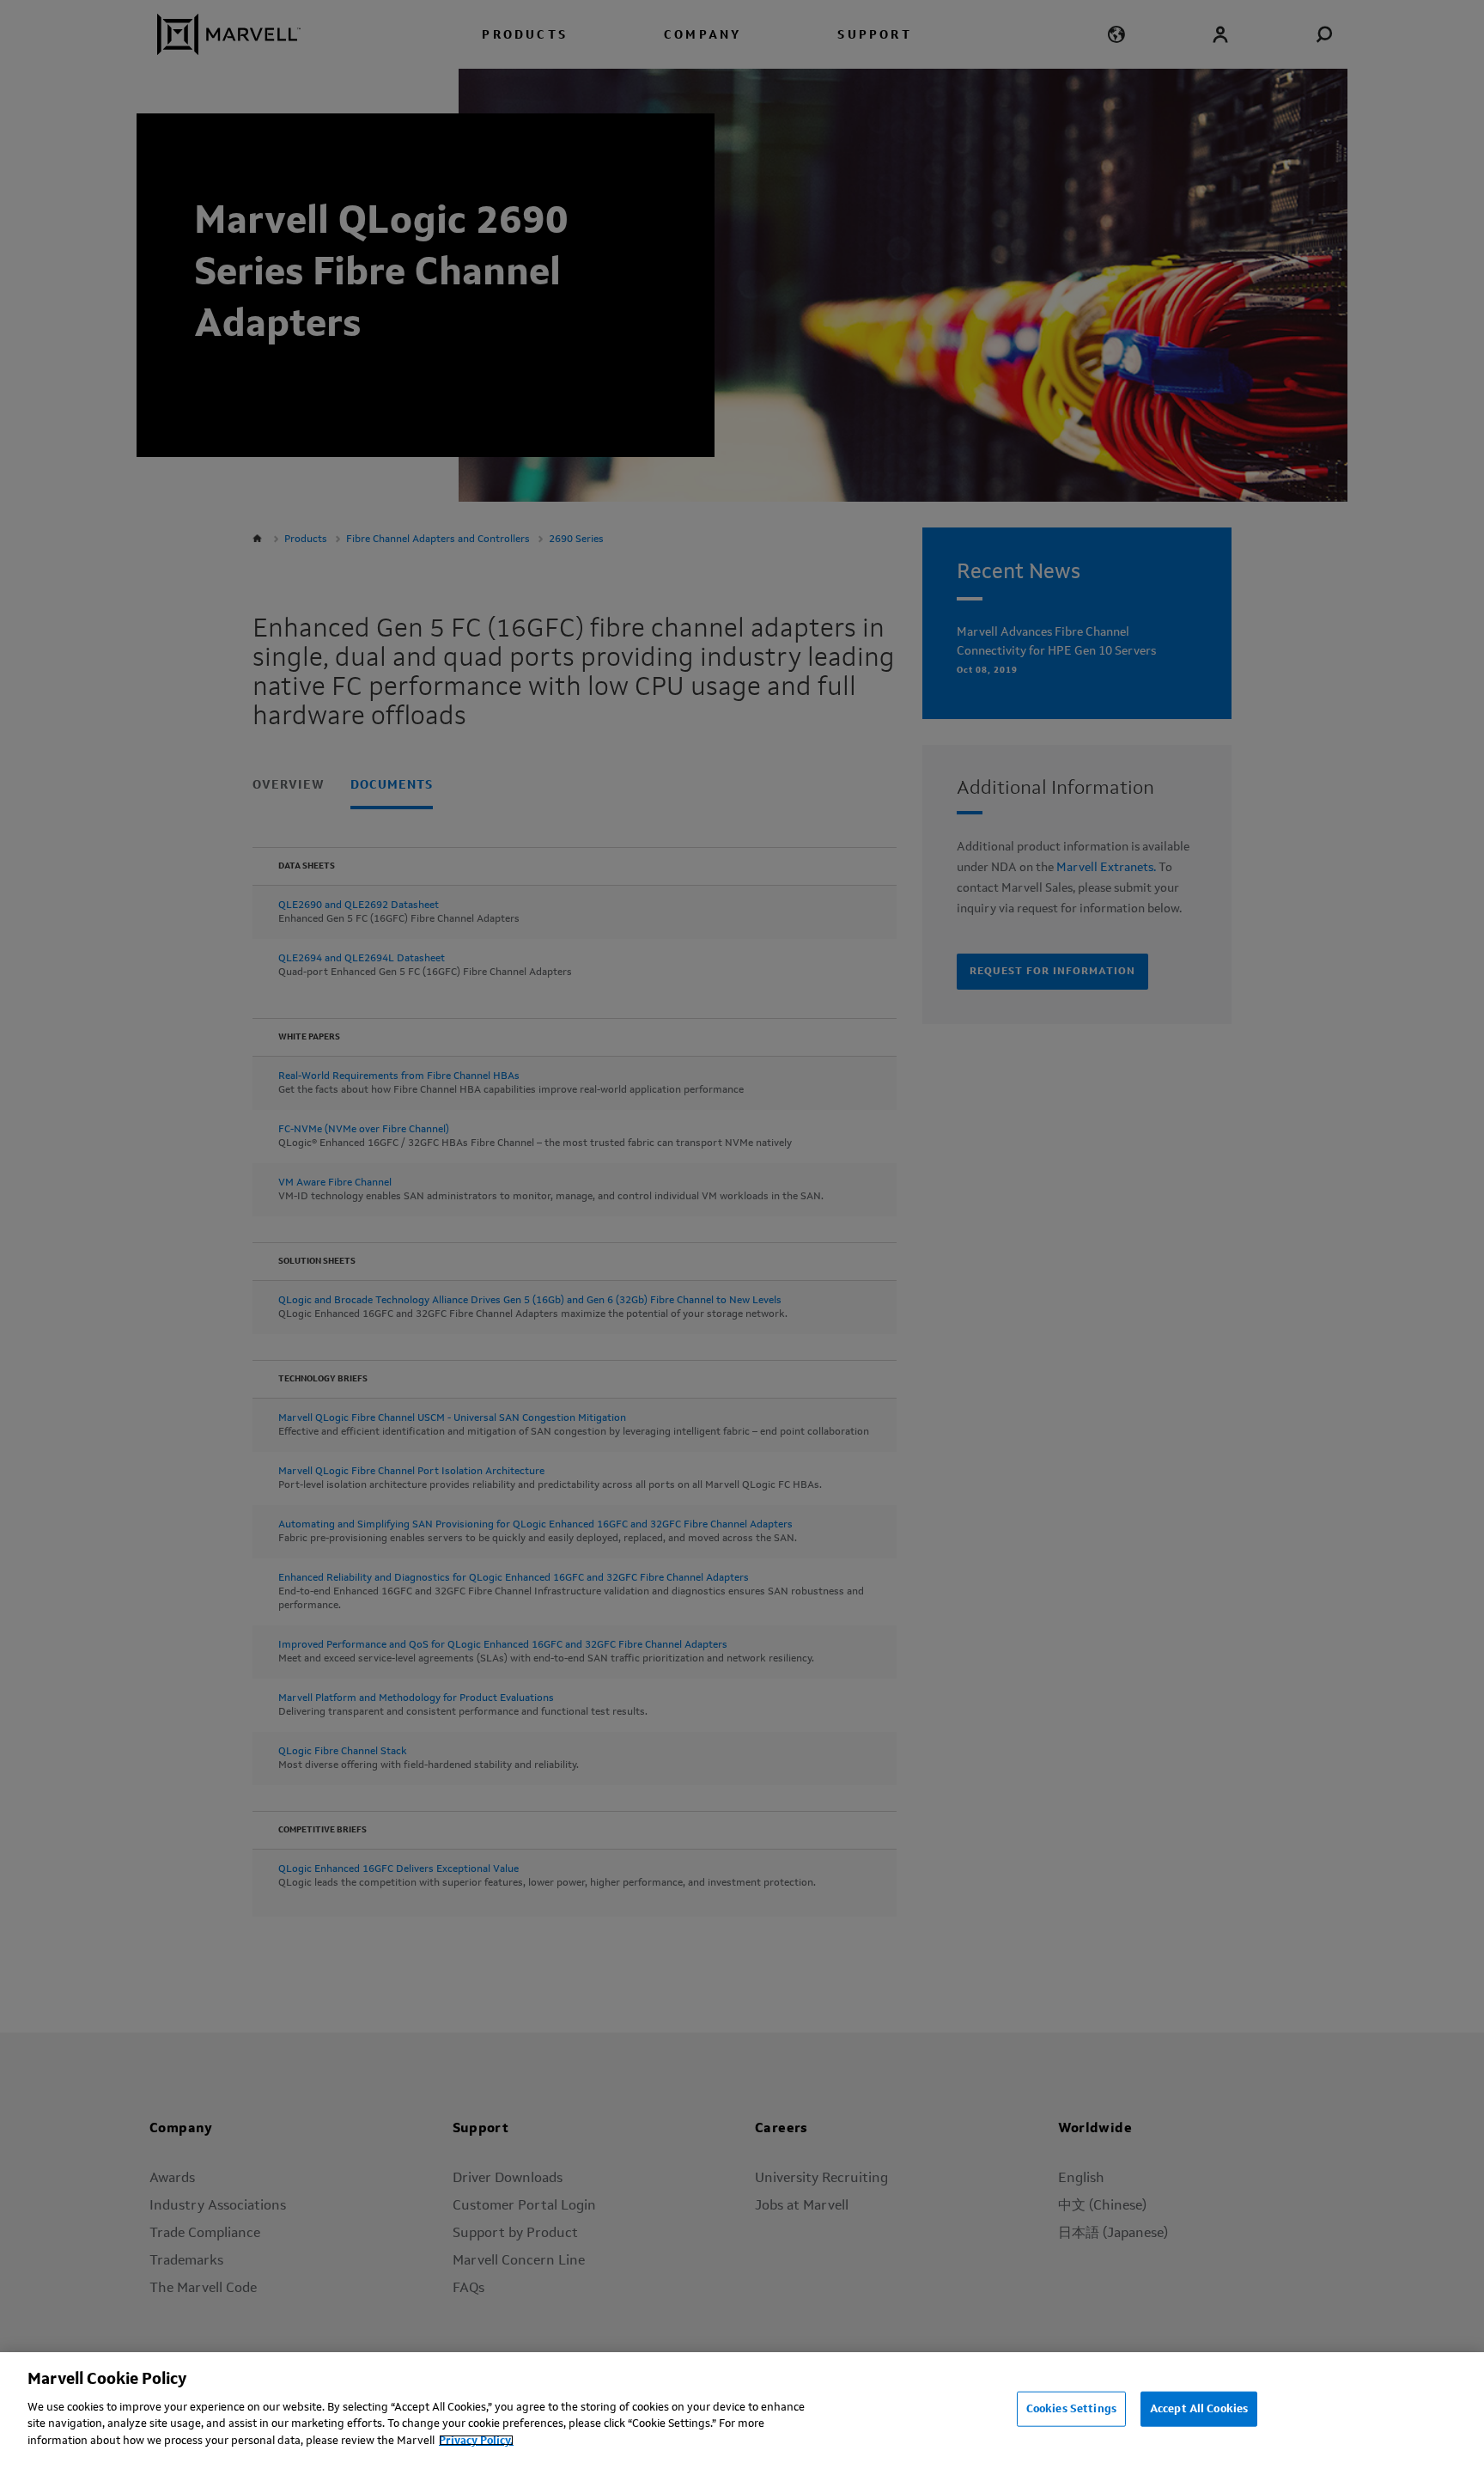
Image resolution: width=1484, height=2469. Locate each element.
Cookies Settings (1071, 2408)
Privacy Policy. (476, 2440)
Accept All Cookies (1199, 2408)
